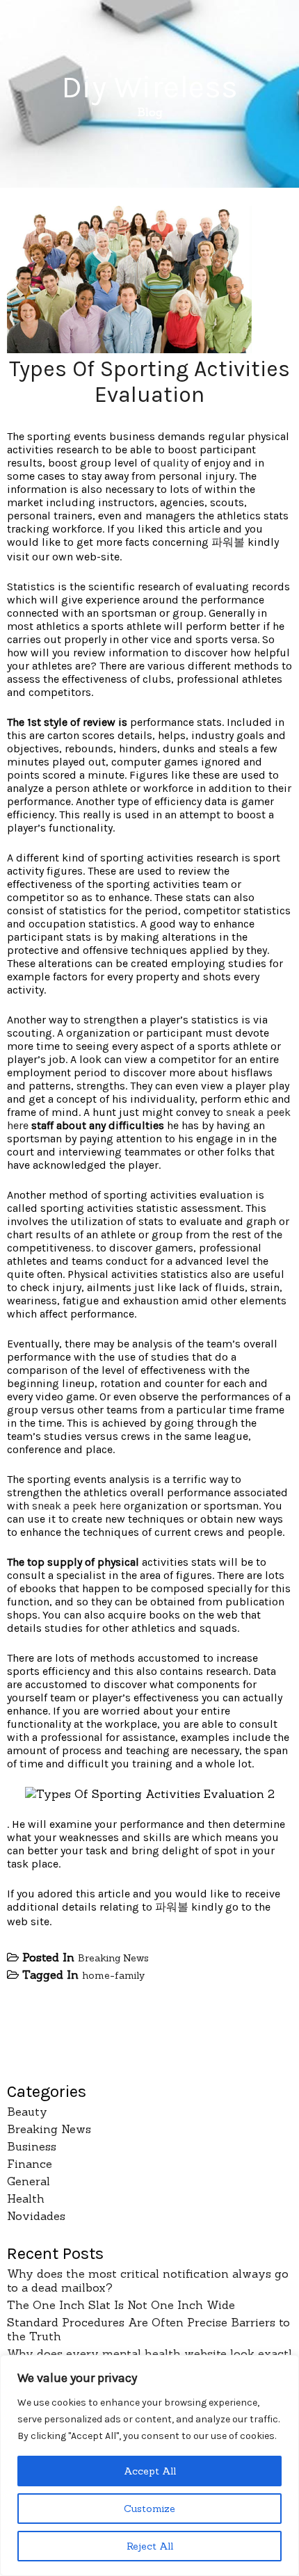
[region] (149, 2465)
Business (32, 2146)
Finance (30, 2164)
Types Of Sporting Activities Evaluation (149, 382)
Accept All (150, 2471)
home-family (113, 1975)
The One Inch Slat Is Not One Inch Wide (121, 2305)
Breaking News (113, 1958)
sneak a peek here (76, 1506)
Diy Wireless (149, 87)
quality (171, 463)
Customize (149, 2509)
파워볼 (228, 542)
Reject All (150, 2546)
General (29, 2181)
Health (26, 2198)
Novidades (36, 2216)
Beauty (27, 2112)
